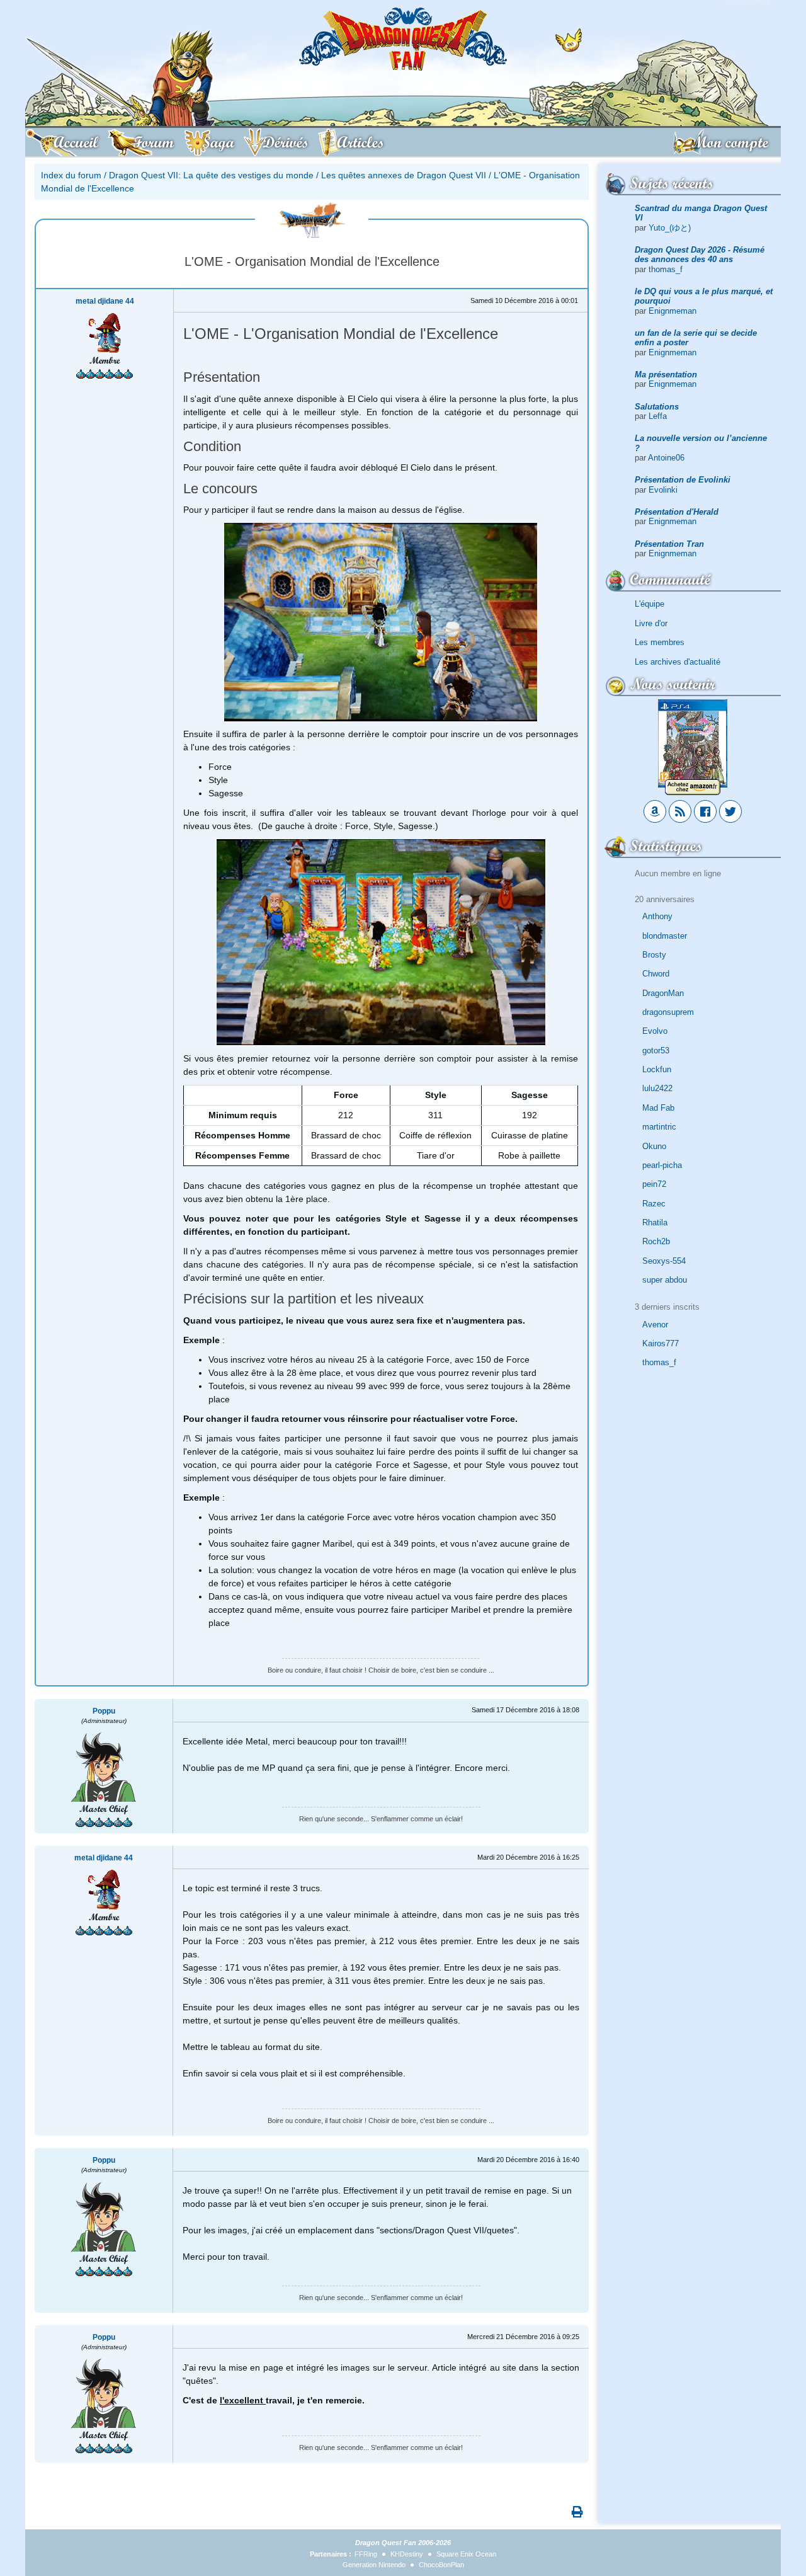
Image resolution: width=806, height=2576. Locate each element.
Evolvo (655, 1031)
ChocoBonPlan (441, 2565)
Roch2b (656, 1241)
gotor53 (656, 1050)
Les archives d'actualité (678, 662)
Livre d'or (651, 623)
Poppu (104, 1711)
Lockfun (657, 1069)
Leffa (658, 416)
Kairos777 (661, 1343)
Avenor (655, 1325)
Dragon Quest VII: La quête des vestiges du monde (211, 175)
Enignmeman (673, 311)
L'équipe (650, 604)
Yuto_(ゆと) (670, 228)
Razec (654, 1204)
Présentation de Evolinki (683, 480)
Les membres (660, 642)
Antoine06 (666, 458)
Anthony (657, 916)
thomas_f (666, 269)
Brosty (654, 955)
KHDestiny (407, 2554)
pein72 (654, 1184)
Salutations (657, 407)
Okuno (654, 1146)
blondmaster (665, 936)
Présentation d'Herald (677, 512)
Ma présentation (666, 375)
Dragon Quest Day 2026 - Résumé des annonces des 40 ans (700, 255)
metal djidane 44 (105, 301)
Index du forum (71, 175)
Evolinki (663, 490)
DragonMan (663, 993)
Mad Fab (658, 1108)
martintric (659, 1127)
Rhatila (655, 1222)
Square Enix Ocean (466, 2554)
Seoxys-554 (664, 1261)
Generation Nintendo (374, 2565)
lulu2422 (657, 1088)
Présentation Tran (669, 544)
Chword (656, 974)
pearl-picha (662, 1165)
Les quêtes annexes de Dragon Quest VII (404, 175)
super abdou (665, 1280)
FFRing (366, 2554)
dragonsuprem (668, 1012)
